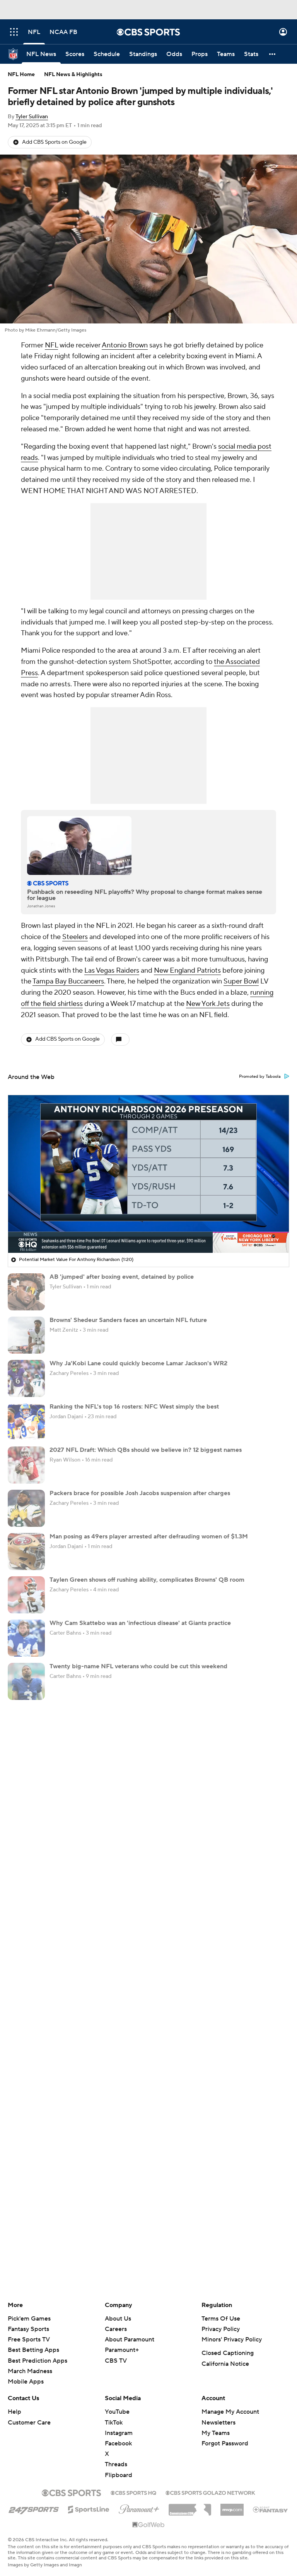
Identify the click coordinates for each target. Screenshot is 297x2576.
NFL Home (21, 75)
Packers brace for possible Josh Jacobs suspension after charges (140, 1493)
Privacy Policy (221, 2329)
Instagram (119, 2433)
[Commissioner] (190, 2507)
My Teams (216, 2433)
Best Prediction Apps (38, 2361)
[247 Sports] (34, 2508)
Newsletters (218, 2423)
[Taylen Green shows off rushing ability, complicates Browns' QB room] (26, 1595)
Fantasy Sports (28, 2329)
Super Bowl (241, 981)
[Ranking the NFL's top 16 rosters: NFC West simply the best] (26, 1422)
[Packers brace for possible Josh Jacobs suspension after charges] (26, 1508)
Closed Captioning (228, 2353)
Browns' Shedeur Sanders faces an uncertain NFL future (128, 1320)
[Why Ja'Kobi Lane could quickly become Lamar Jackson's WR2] (26, 1378)
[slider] (148, 1230)
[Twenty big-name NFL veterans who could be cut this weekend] (26, 1681)
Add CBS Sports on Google (54, 142)
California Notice (225, 2364)
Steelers (75, 937)
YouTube (117, 2412)
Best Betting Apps (33, 2350)
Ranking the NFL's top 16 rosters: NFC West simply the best (134, 1407)
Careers (116, 2329)
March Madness (30, 2371)
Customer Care (29, 2423)
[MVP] (232, 2507)
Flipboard (119, 2475)
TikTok (114, 2423)
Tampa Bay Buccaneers (68, 981)
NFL (51, 345)
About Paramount (130, 2339)
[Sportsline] (89, 2508)
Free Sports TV (29, 2339)
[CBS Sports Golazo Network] (210, 2492)
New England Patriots (187, 971)
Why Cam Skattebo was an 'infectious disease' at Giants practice (140, 1623)
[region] (148, 1174)
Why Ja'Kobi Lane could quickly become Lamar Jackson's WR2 (138, 1363)
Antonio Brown (125, 345)
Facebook (118, 2443)
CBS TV (116, 2361)
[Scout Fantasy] (271, 2509)
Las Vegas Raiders (112, 971)
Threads (116, 2464)
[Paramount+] (139, 2508)
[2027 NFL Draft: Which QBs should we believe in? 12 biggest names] (26, 1465)
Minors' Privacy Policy (232, 2339)
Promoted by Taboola (260, 1077)
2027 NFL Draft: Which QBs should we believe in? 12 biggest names (146, 1450)
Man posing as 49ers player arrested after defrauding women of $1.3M (149, 1536)
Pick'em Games (29, 2319)
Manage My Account (230, 2412)
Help (15, 2412)
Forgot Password (225, 2443)
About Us (118, 2319)
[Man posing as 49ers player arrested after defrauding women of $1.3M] (26, 1552)
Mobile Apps (26, 2382)
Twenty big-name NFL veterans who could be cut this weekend (138, 1666)
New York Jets (208, 1004)
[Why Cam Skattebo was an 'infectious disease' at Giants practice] (26, 1638)
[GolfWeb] (148, 2525)
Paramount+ (122, 2350)
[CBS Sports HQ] (133, 2492)
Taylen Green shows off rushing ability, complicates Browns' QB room (147, 1580)
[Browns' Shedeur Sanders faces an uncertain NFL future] (26, 1335)
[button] (14, 32)
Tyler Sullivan (32, 117)
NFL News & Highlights (73, 75)
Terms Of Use (221, 2319)
